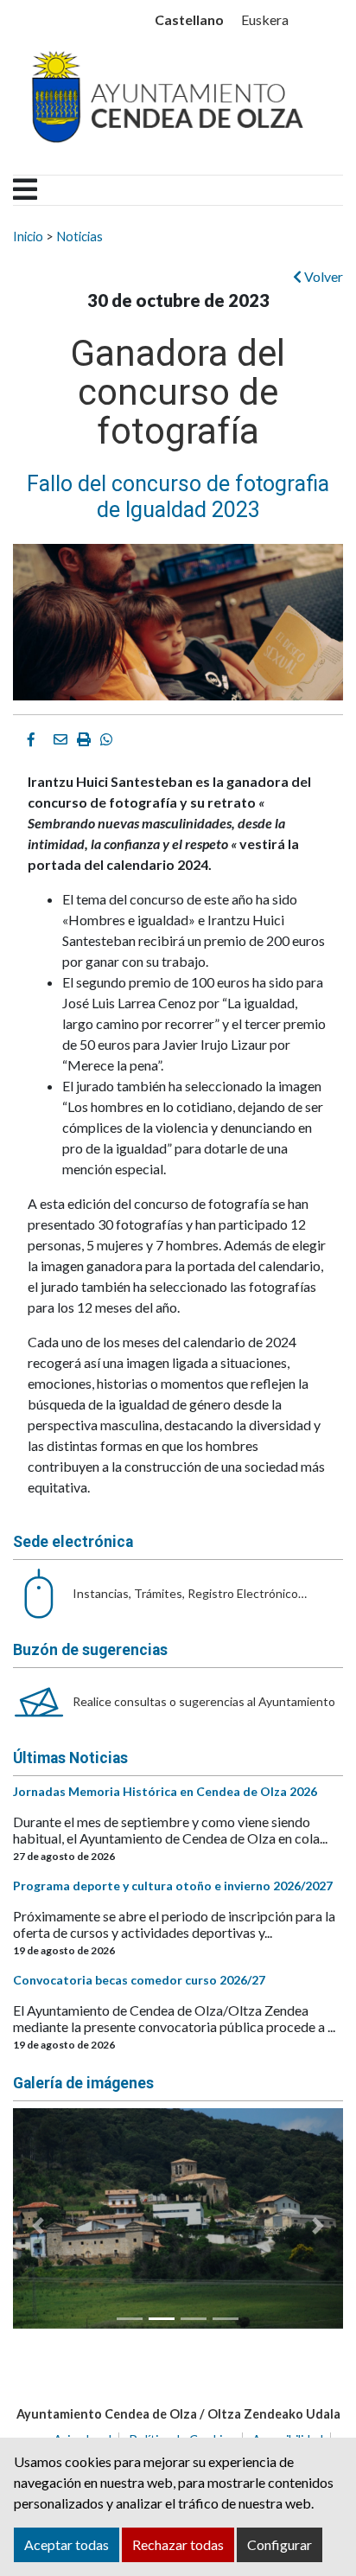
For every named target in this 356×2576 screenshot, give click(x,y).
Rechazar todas (178, 2544)
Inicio (28, 236)
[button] (38, 2225)
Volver (322, 276)
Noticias (79, 236)
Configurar (280, 2544)
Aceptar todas (67, 2544)
